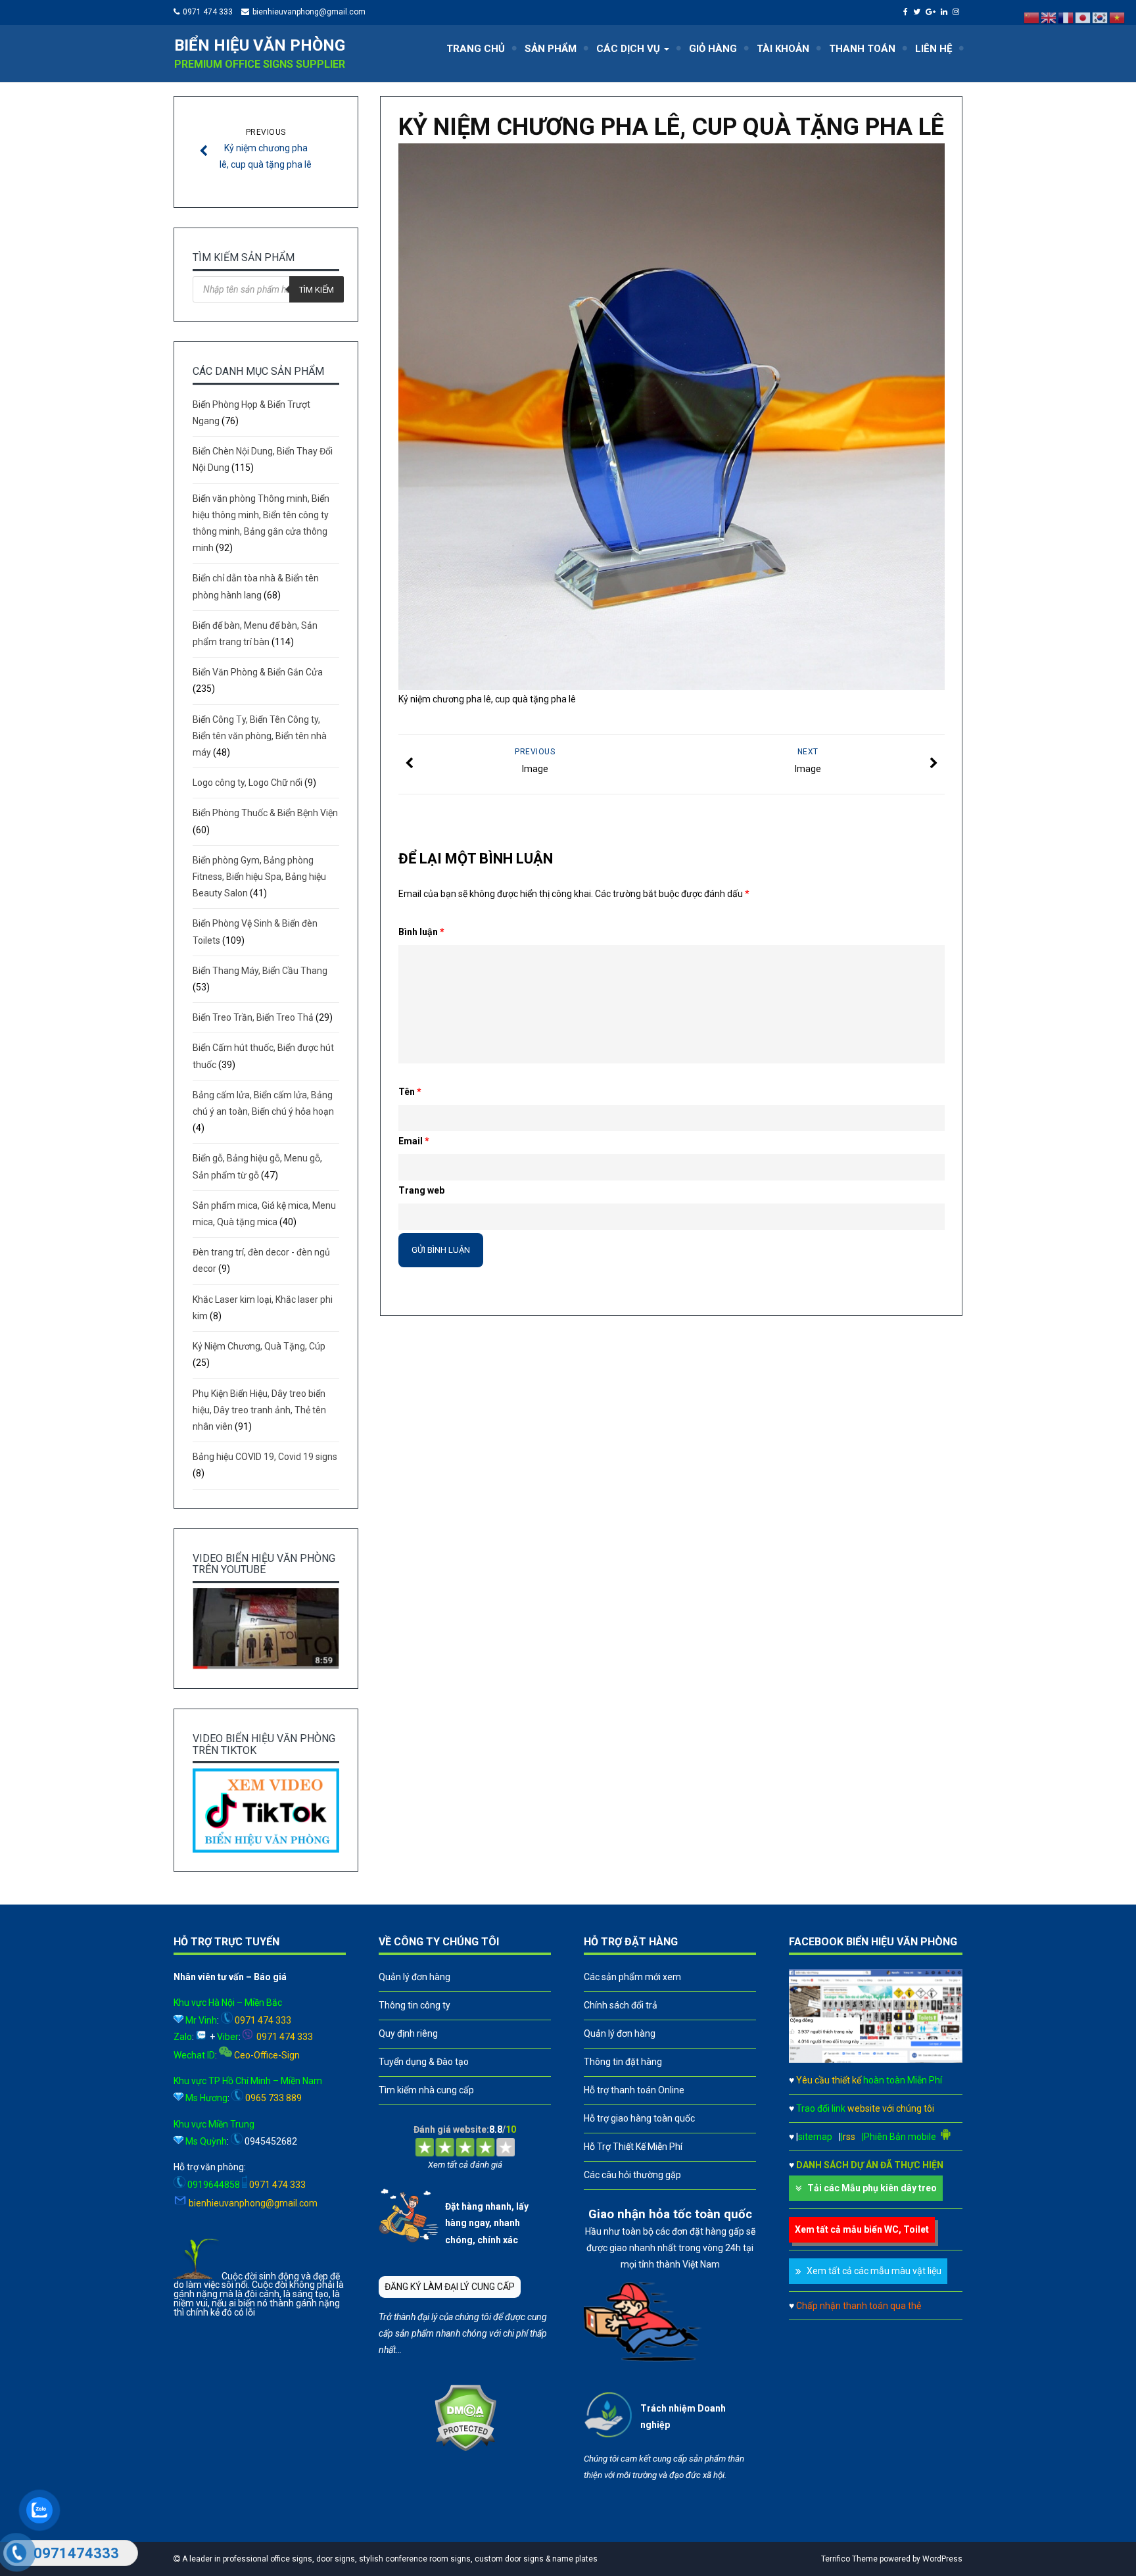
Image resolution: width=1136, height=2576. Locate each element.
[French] (1066, 17)
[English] (1049, 17)
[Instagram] (958, 12)
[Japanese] (1083, 17)
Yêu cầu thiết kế (869, 2080)
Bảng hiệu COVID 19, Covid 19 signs (265, 1457)
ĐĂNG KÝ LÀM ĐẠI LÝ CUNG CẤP (450, 2287)
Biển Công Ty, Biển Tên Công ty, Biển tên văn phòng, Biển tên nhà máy (260, 736)
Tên (410, 1092)
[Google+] (932, 12)
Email (414, 1141)
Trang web (421, 1190)
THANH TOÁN (862, 49)
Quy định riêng (408, 2033)
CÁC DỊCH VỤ (629, 49)
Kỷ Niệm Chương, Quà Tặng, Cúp (259, 1346)
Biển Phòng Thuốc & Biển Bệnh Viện (265, 813)
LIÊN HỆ (934, 49)
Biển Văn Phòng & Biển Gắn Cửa (258, 672)
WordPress (942, 2559)
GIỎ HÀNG (713, 49)
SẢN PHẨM (551, 49)
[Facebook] (907, 12)
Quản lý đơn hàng (414, 1977)
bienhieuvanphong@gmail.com (309, 12)
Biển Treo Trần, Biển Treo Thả (253, 1017)
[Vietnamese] (1118, 17)
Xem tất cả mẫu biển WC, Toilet (862, 2229)
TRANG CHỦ (476, 49)
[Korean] (1100, 17)
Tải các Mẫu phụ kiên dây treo (872, 2188)
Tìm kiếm (317, 290)
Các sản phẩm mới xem (632, 1977)
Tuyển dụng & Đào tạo (424, 2062)
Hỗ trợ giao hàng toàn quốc (639, 2118)
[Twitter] (918, 12)
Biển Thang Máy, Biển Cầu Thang (260, 971)
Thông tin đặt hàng (623, 2062)
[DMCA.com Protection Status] (465, 2448)
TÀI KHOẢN (783, 49)
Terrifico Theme (849, 2559)
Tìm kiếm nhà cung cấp (426, 2090)
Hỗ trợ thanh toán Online (634, 2090)
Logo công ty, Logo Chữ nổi (248, 783)
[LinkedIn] (946, 12)
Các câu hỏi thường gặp (632, 2175)
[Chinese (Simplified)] (1032, 17)
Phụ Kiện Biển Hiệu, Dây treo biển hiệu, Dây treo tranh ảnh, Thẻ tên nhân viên (259, 1410)
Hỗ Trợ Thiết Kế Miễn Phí (633, 2147)
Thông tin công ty (414, 2005)
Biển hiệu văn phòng (260, 45)
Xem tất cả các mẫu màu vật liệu (874, 2271)
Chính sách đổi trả (621, 2005)
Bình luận (421, 932)
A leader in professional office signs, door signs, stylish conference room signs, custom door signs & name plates (389, 2559)
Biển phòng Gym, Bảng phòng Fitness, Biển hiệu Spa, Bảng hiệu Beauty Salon (259, 877)
